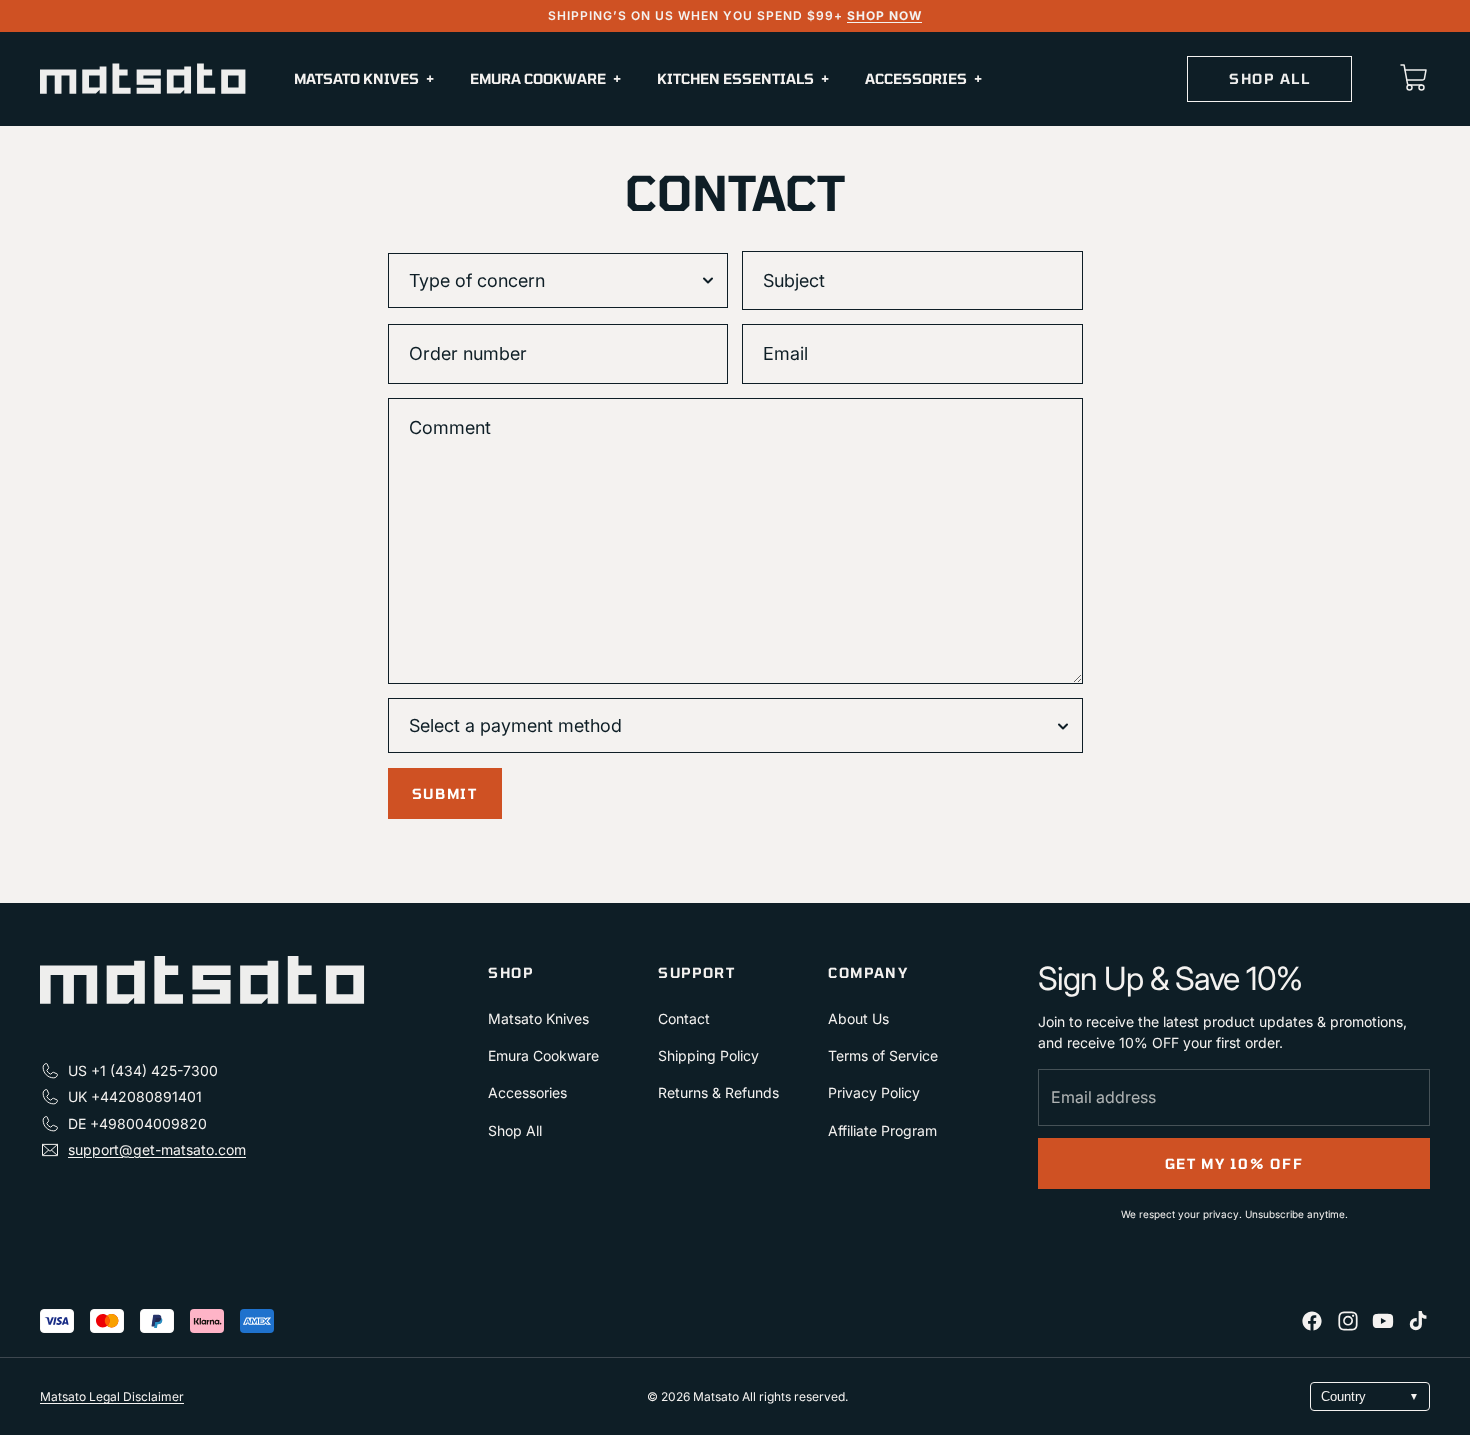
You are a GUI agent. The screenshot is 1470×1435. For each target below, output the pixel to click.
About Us (858, 1018)
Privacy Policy (874, 1092)
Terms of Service (883, 1055)
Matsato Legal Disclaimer (112, 1396)
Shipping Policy (708, 1055)
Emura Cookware (543, 1055)
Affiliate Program (882, 1130)
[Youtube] (1383, 1321)
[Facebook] (1312, 1321)
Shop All (515, 1130)
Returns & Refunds (718, 1092)
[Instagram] (1348, 1321)
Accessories (527, 1092)
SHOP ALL (1270, 78)
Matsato (717, 1396)
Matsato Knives (538, 1018)
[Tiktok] (1418, 1321)
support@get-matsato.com (157, 1149)
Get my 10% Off (1234, 1163)
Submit (445, 793)
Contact (684, 1018)
